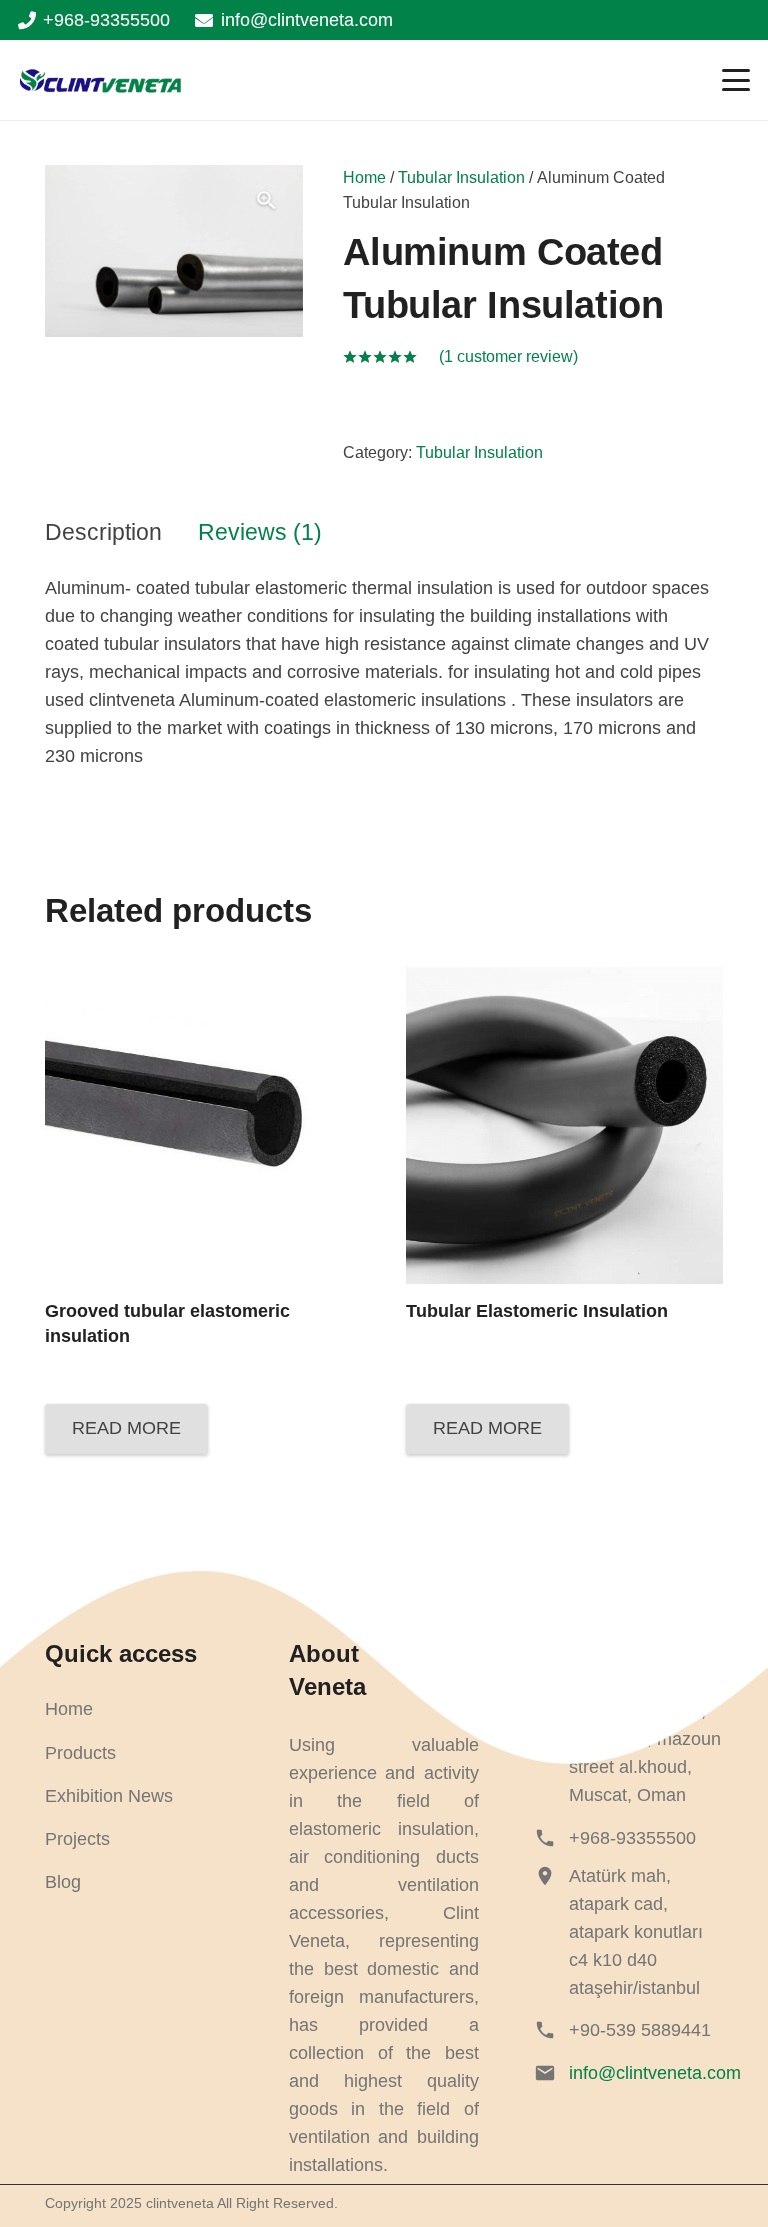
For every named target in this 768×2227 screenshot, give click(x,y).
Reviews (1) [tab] (260, 532)
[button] (736, 80)
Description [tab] (103, 532)
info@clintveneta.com (655, 2073)
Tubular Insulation (461, 177)
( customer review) (508, 356)
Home (364, 177)
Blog (63, 1882)
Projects (77, 1839)
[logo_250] (100, 80)
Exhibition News (109, 1796)
